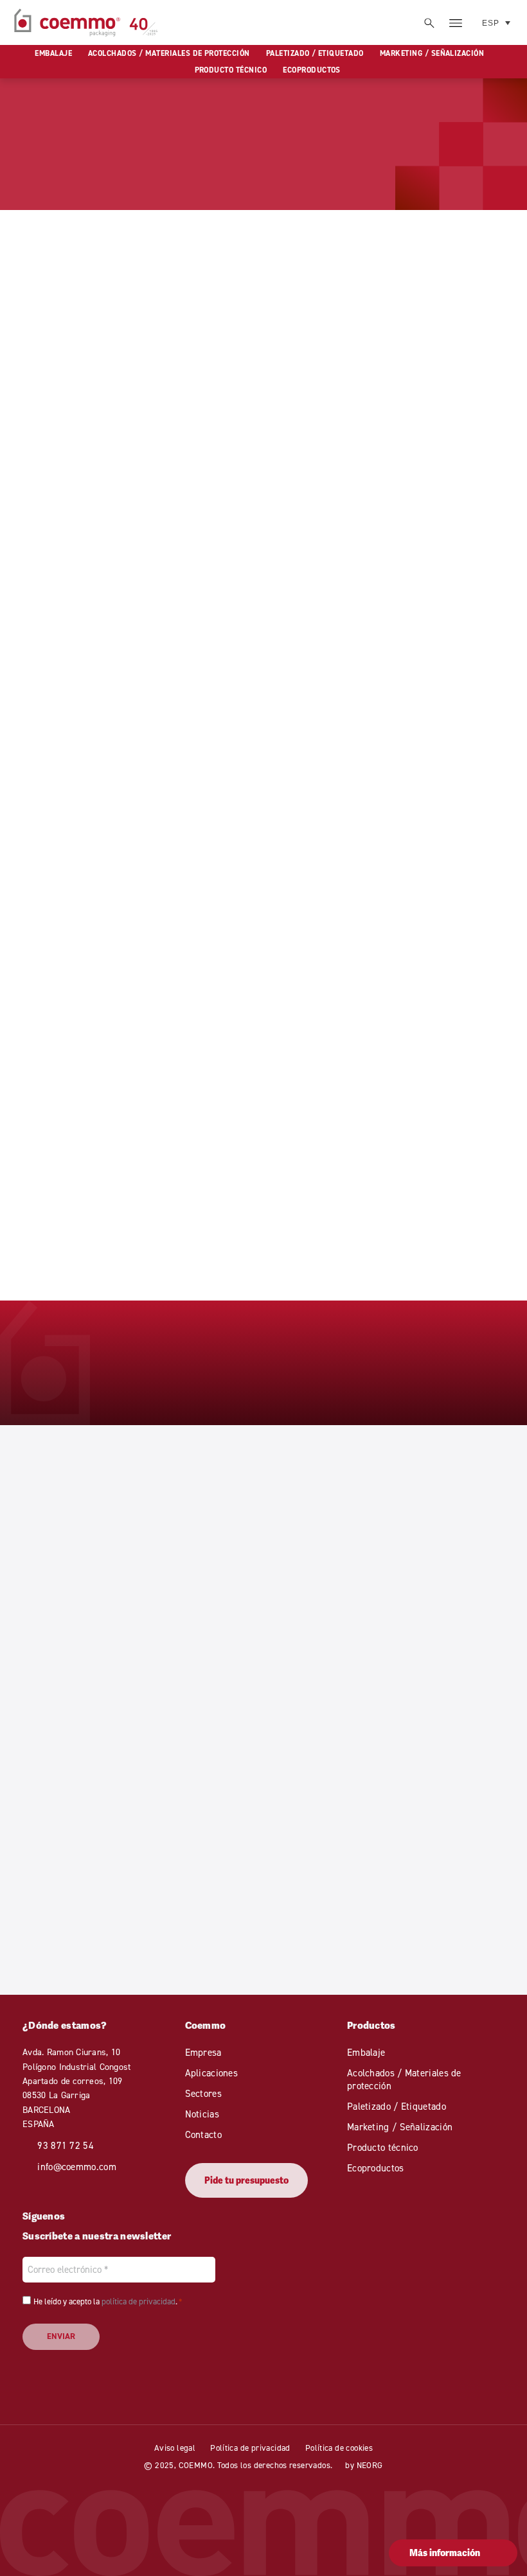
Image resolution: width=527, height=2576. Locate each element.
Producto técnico (231, 70)
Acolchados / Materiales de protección (169, 53)
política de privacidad (138, 2301)
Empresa (203, 2052)
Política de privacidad (250, 2448)
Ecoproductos (312, 70)
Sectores (203, 2093)
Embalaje (53, 53)
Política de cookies (339, 2448)
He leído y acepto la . (108, 2301)
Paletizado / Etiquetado (315, 53)
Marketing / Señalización (432, 53)
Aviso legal (175, 2448)
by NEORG (364, 2465)
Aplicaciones (212, 2073)
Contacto (203, 2134)
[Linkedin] (78, 2216)
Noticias (202, 2114)
